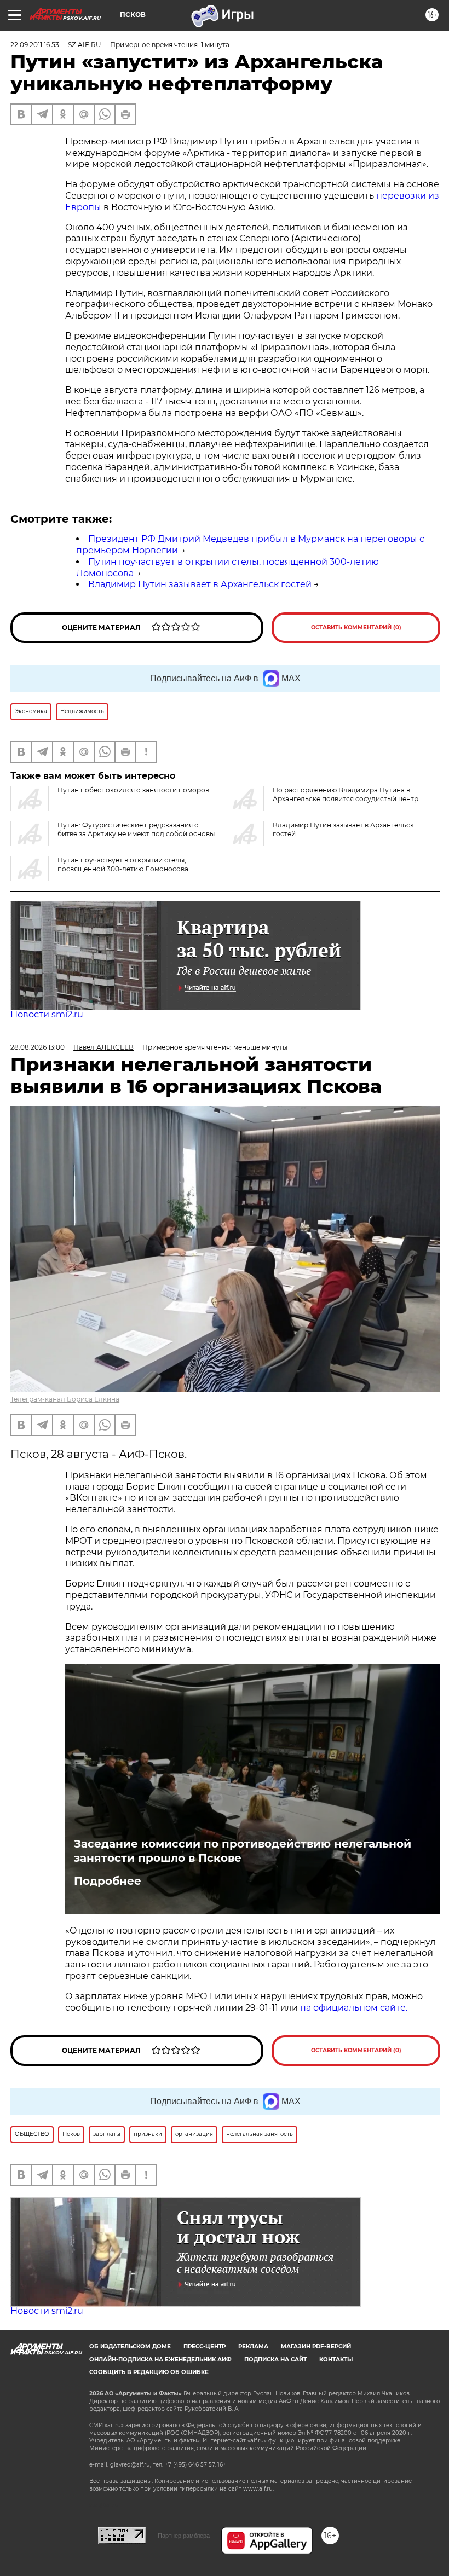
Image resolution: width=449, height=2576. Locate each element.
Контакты (336, 2360)
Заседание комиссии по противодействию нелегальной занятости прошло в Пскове (243, 1851)
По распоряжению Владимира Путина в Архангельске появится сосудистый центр (346, 794)
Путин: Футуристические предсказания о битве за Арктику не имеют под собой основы (136, 829)
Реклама (253, 2346)
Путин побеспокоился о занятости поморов (133, 790)
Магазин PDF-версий (316, 2346)
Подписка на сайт (275, 2360)
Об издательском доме (130, 2346)
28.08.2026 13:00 (38, 1047)
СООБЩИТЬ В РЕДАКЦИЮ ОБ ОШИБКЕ (149, 2372)
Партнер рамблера (184, 2536)
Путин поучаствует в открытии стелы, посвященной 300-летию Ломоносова (123, 864)
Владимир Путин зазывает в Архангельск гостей (200, 584)
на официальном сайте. (354, 2008)
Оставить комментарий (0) (356, 627)
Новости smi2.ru (47, 1014)
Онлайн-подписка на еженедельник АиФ (160, 2360)
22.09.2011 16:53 (35, 45)
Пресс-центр (205, 2346)
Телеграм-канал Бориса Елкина (65, 1399)
